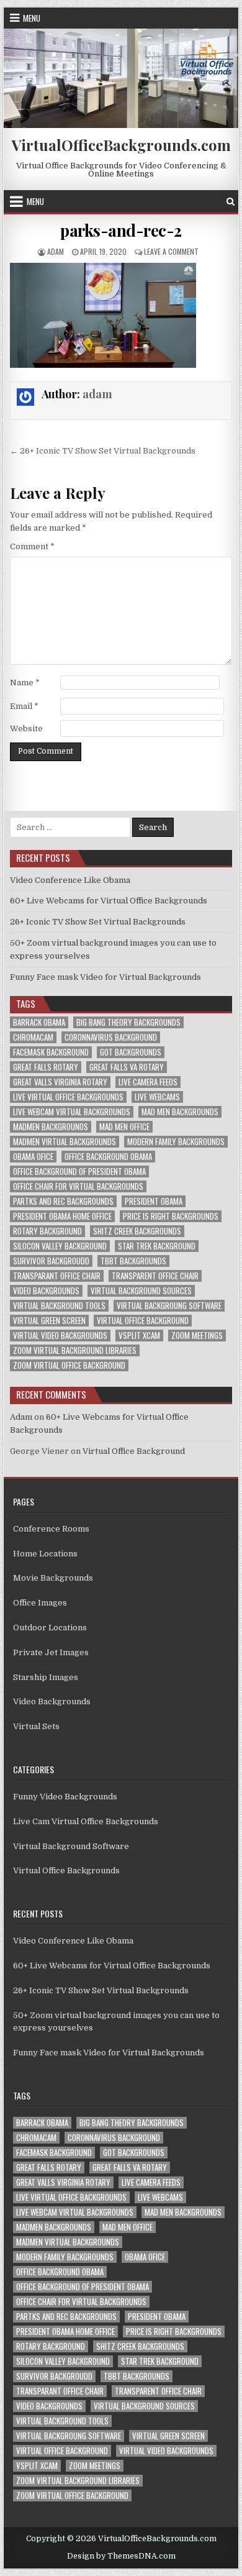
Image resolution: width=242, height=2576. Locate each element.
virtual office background (143, 1321)
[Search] (231, 202)
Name (25, 683)
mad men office (124, 1127)
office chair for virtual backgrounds (78, 1186)
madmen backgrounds (51, 1127)
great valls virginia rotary (60, 1082)
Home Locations (45, 1554)
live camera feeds (148, 1082)
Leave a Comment (171, 251)
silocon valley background (60, 1246)
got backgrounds (131, 1052)
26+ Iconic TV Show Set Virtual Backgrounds (98, 922)
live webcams (157, 1097)
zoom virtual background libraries (75, 1350)
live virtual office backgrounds (68, 1097)
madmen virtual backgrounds (65, 1142)
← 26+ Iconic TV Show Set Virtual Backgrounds (103, 451)
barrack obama (39, 1022)
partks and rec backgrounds (63, 1201)
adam (56, 251)
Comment (32, 546)
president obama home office (62, 1216)
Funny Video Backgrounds (65, 1797)
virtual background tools (59, 1306)
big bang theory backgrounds (128, 1022)
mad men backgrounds (180, 1112)
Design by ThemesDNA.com (121, 2556)
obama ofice (33, 1157)
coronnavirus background (111, 1037)
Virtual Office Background (134, 1451)
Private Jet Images (51, 1652)
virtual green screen (49, 1321)
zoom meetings (197, 1336)
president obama (154, 1201)
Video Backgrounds (52, 1701)
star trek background (157, 1246)
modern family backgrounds (176, 1142)
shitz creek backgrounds (137, 1231)
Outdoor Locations (50, 1628)
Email (24, 706)
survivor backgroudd (51, 1261)
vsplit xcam (139, 1336)
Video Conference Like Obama (70, 880)
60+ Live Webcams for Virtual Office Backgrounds (109, 901)
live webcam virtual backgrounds (72, 1112)
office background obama (108, 1157)
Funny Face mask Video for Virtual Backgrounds (105, 977)
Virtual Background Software (71, 1846)
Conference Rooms (51, 1529)
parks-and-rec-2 (121, 230)
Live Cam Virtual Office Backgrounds (86, 1821)
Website (26, 728)
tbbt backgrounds (133, 1261)
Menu (32, 18)
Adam (21, 1417)
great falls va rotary (127, 1067)
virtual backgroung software (169, 1306)
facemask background (51, 1052)
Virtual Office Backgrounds (66, 1870)
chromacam (33, 1037)
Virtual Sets (36, 1726)
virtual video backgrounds (60, 1336)
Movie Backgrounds (53, 1578)
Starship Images (46, 1677)
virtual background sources (141, 1291)
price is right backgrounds (171, 1216)
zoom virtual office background (69, 1365)
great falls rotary (46, 1067)
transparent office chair (155, 1276)
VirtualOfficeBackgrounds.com (121, 145)
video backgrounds (46, 1291)
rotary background (47, 1231)
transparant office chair (57, 1276)
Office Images (40, 1603)
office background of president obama (79, 1172)
